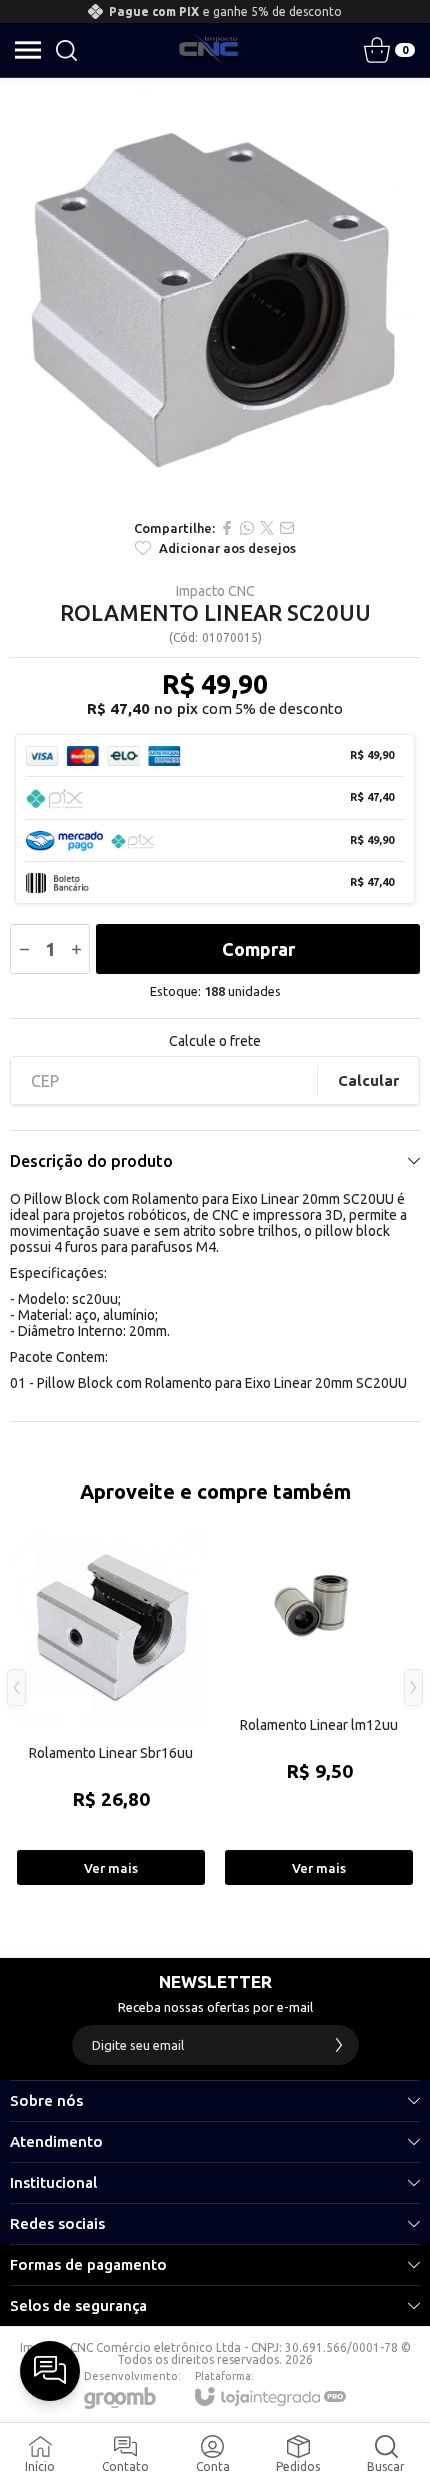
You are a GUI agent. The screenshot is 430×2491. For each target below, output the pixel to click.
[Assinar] (339, 2045)
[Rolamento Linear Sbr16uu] (111, 1702)
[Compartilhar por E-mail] (287, 528)
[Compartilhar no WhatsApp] (247, 528)
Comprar (258, 949)
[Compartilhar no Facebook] (227, 528)
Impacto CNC (215, 591)
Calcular (368, 1080)
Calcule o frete (215, 1041)
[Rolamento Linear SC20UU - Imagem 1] (215, 293)
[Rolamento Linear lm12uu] (319, 1702)
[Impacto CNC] (209, 50)
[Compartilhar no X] (267, 528)
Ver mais (111, 1868)
